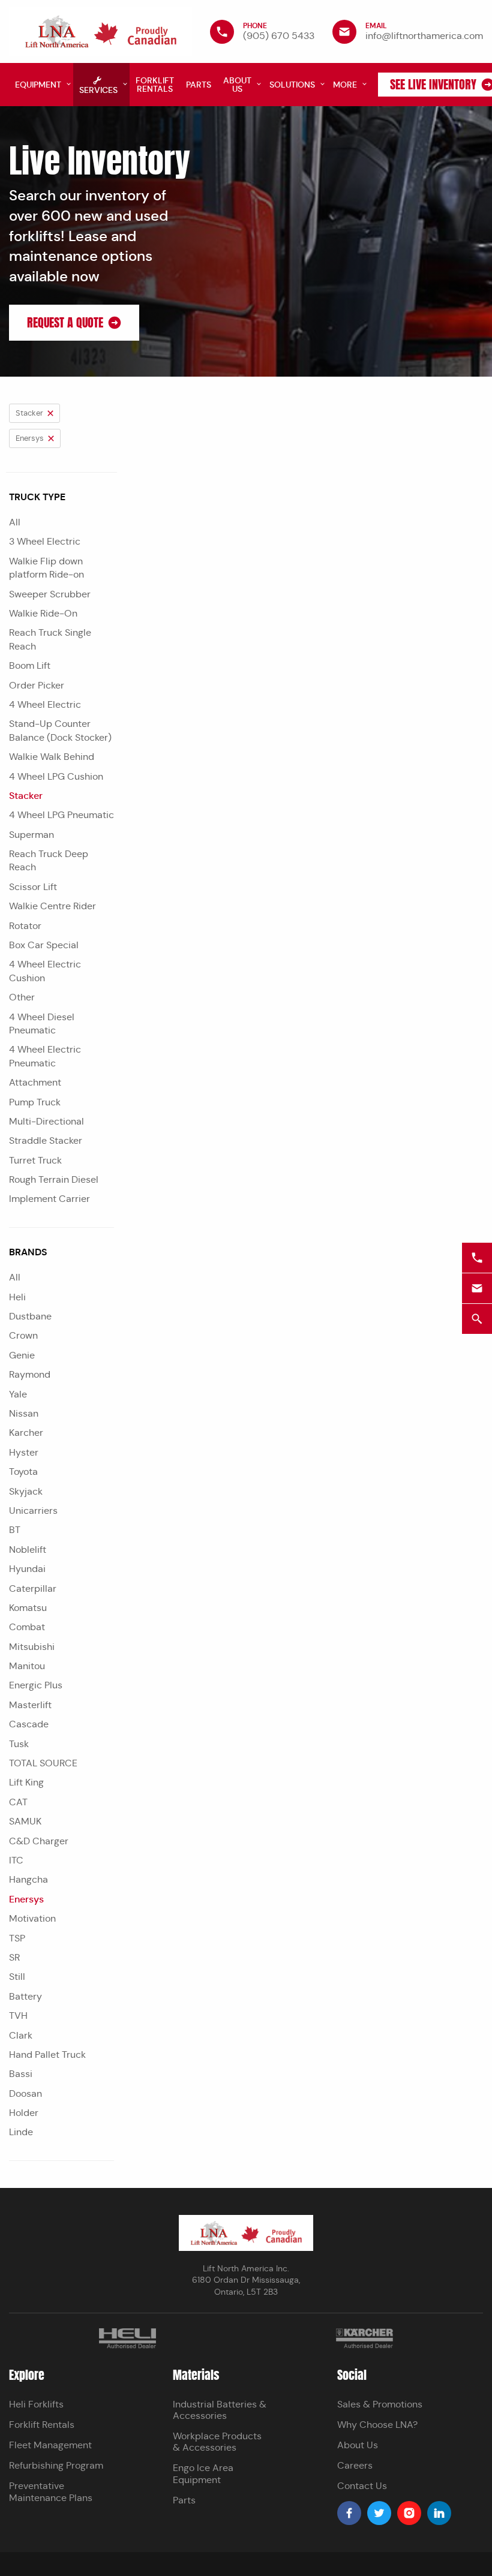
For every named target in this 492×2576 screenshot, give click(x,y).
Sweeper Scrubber (50, 594)
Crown (23, 1335)
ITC (16, 1860)
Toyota (23, 1472)
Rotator (25, 926)
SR (14, 1957)
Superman (31, 835)
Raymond (30, 1374)
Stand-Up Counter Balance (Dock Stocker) (60, 730)
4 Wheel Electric (45, 704)
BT (15, 1530)
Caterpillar (33, 1588)
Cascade (29, 1724)
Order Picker (37, 685)
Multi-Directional (46, 1121)
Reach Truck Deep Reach (49, 860)
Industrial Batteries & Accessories (220, 2410)
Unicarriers (33, 1511)
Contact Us (362, 2486)
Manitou (27, 1666)
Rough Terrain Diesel (54, 1179)
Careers (355, 2465)
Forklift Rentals (42, 2425)
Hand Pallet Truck (47, 2055)
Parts (184, 2500)
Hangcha (28, 1879)
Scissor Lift (33, 887)
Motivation (32, 1918)
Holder (24, 2113)
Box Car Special (44, 945)
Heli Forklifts (36, 2404)
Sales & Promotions (380, 2404)
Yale (18, 1394)
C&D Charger (39, 1841)
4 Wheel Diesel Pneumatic (42, 1024)
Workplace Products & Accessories (217, 2442)
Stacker (26, 796)
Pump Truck (35, 1102)
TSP (17, 1938)
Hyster (24, 1452)
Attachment (35, 1082)
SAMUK (25, 1821)
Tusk (19, 1744)
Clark (21, 2035)
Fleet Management (50, 2445)
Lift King (26, 1782)
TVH (18, 2016)
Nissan (24, 1413)
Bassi (21, 2074)
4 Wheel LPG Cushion (56, 776)
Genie (22, 1355)
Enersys (26, 1899)
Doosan (25, 2093)
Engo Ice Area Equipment (203, 2473)
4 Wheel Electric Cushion (45, 971)
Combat (27, 1627)
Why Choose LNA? (377, 2425)
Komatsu (28, 1608)
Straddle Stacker (46, 1140)
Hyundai (27, 1569)
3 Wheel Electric (45, 541)
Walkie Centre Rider (52, 906)
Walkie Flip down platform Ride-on (46, 568)
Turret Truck (35, 1160)
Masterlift (30, 1705)
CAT (18, 1802)
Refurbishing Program (56, 2465)
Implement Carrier (49, 1199)
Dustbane (30, 1316)
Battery (25, 1996)
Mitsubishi (32, 1647)
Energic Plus (36, 1685)
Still (17, 1977)
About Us (358, 2445)
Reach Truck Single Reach (50, 639)
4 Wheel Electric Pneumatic (45, 1056)
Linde (21, 2132)
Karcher (26, 1433)
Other (22, 997)
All (15, 522)
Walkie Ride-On (43, 613)
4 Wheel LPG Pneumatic (61, 815)
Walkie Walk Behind (52, 757)
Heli (17, 1297)
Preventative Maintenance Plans (51, 2491)
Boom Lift (30, 665)
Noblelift (28, 1549)
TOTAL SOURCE (43, 1763)
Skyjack (26, 1491)
